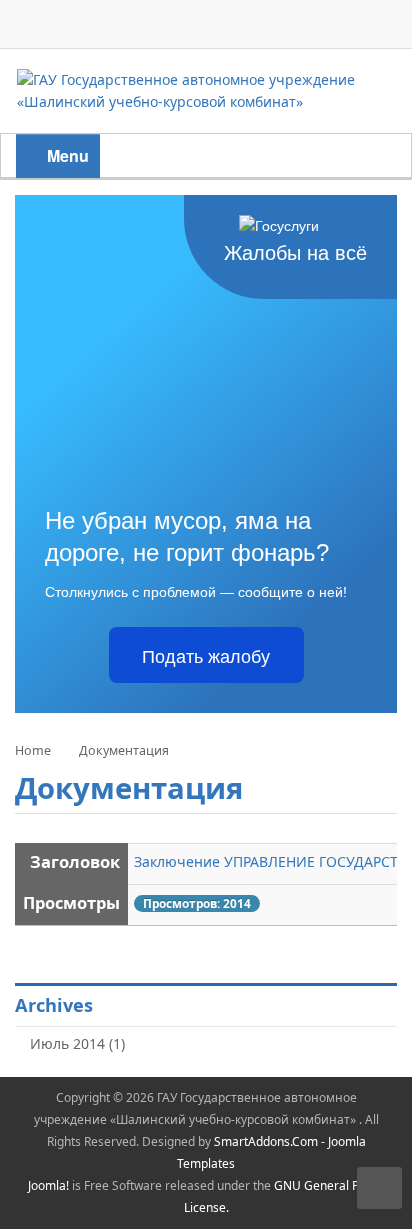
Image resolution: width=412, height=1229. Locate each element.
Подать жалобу (206, 655)
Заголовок (75, 861)
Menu (66, 155)
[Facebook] (206, 26)
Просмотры (71, 902)
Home (33, 750)
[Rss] (163, 26)
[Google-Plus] (292, 26)
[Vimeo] (378, 26)
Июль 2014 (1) (77, 1043)
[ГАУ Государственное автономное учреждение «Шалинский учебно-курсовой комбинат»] (206, 89)
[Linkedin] (335, 26)
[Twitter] (249, 26)
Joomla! (48, 1185)
